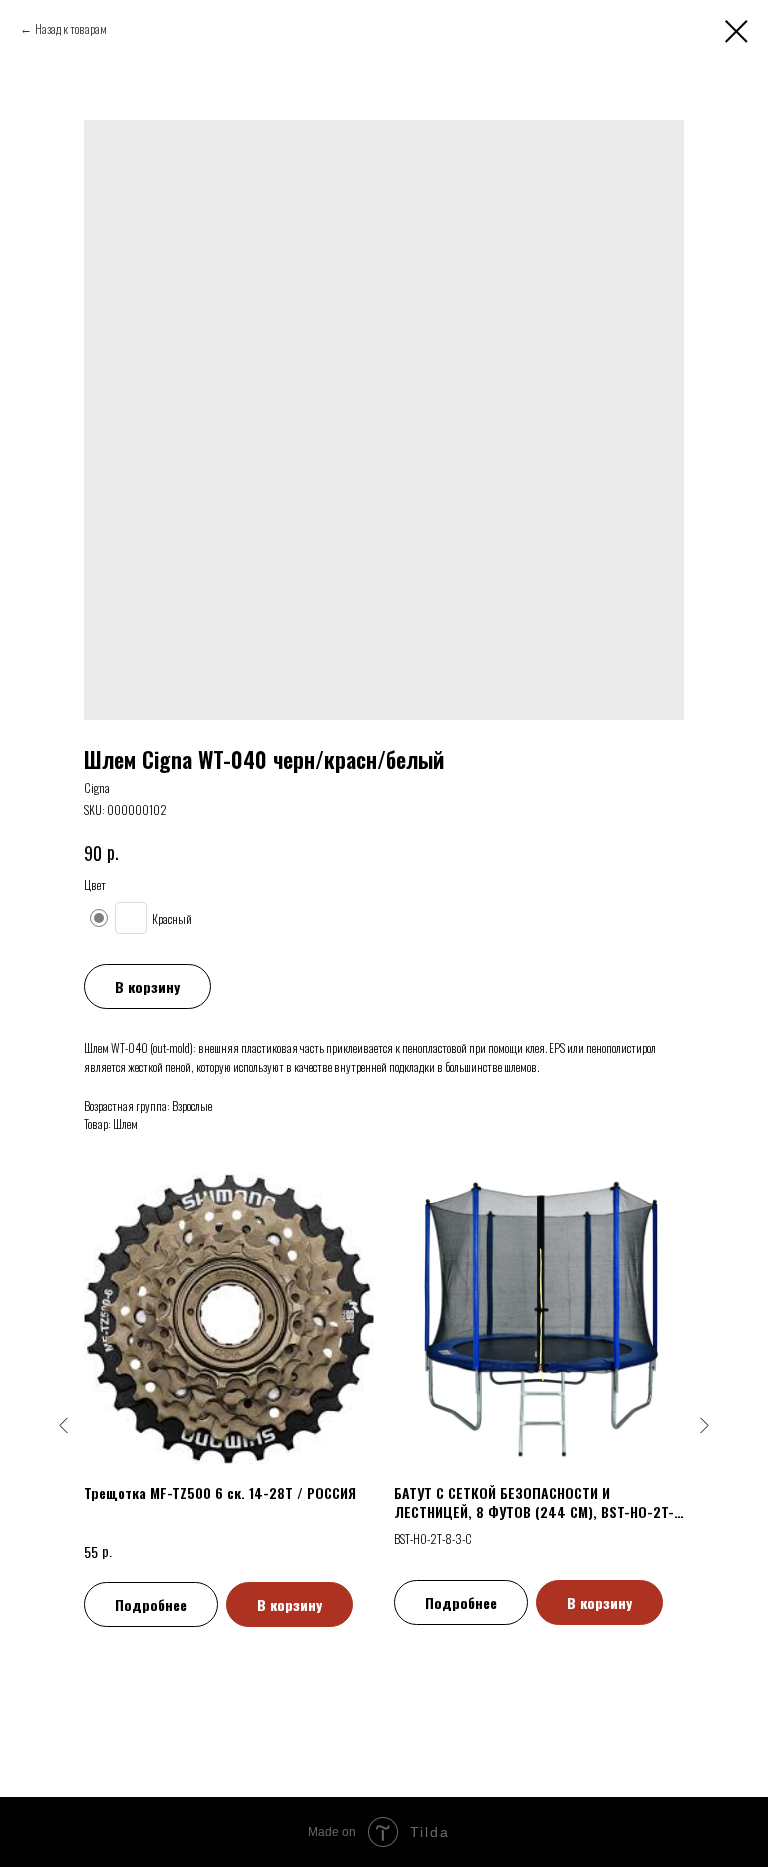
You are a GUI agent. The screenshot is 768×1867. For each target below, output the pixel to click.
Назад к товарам (71, 28)
